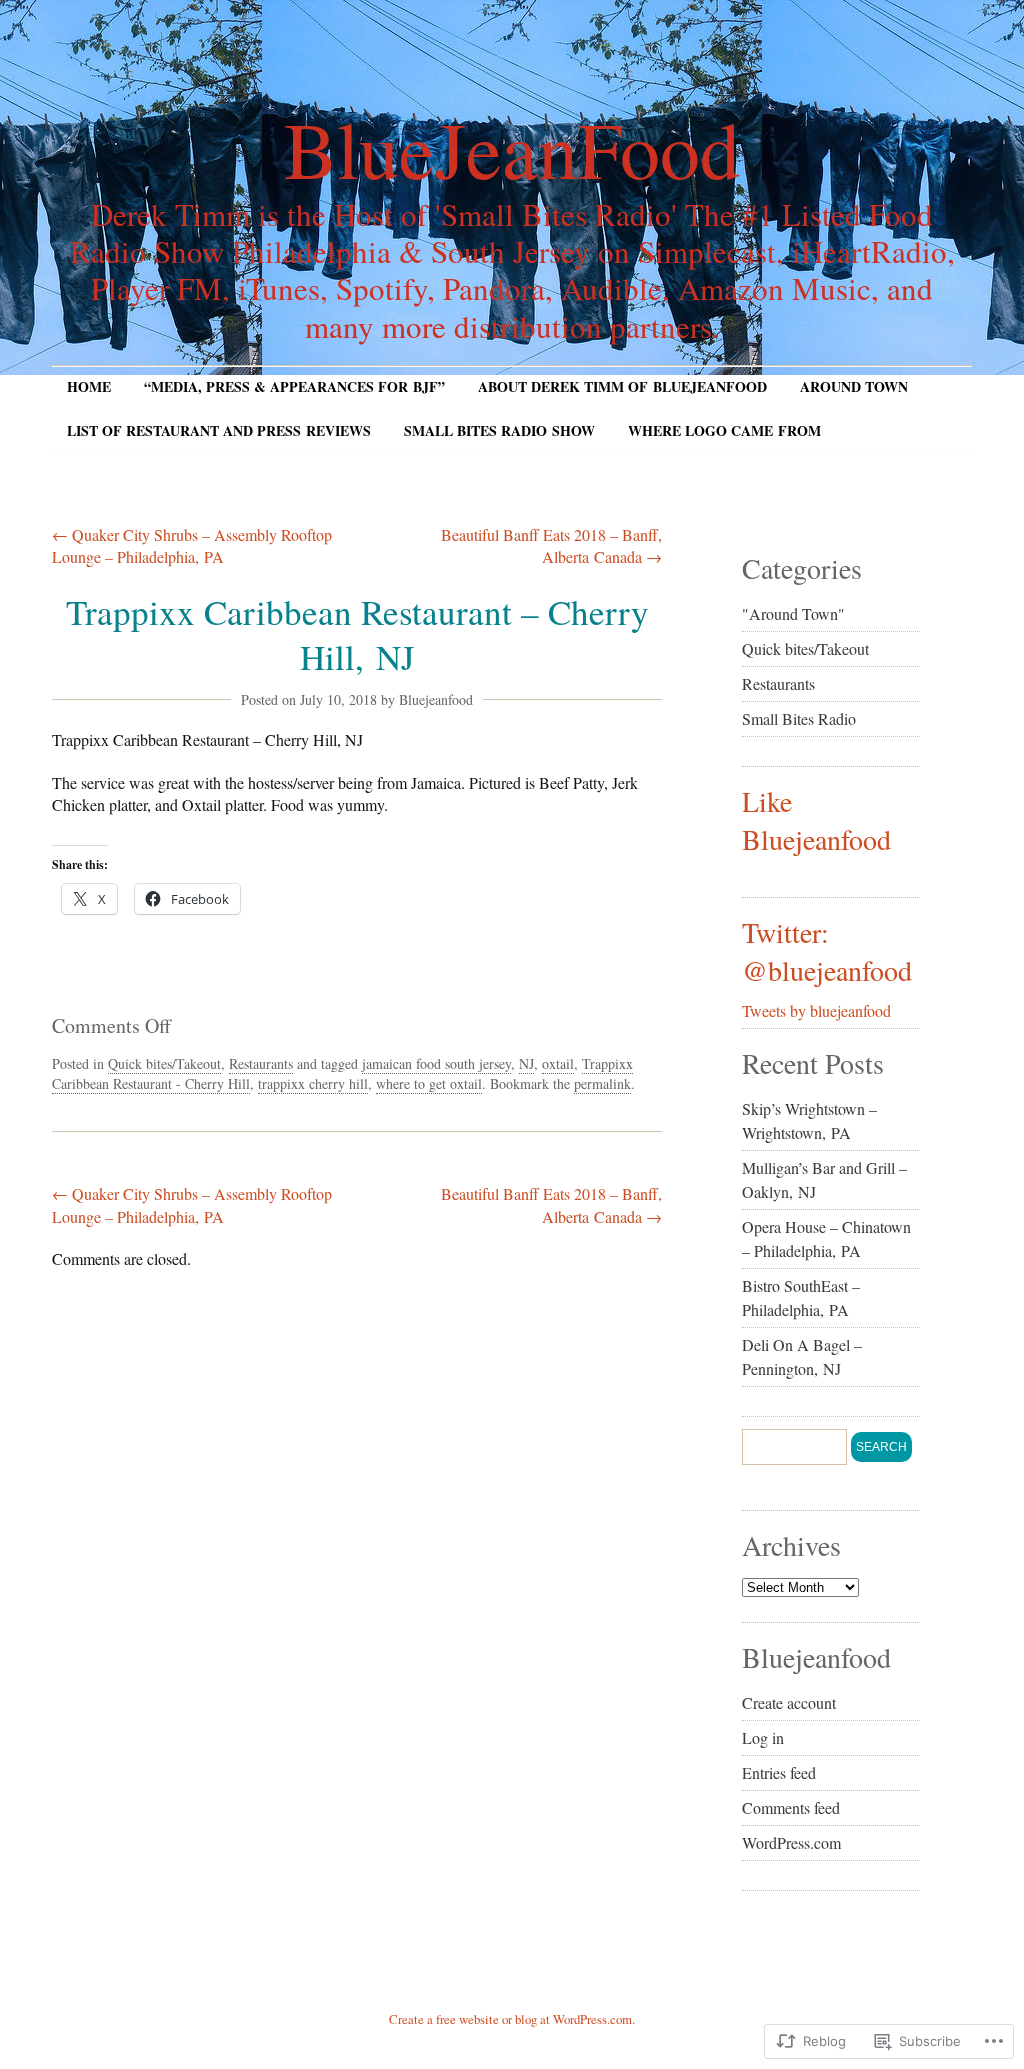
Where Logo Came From (724, 430)
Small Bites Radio (799, 718)
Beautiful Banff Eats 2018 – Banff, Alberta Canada (551, 545)
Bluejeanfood (436, 699)
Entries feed (779, 1772)
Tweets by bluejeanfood (816, 1010)
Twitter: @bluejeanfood (827, 951)
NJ (526, 1063)
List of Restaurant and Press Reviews (219, 430)
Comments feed (791, 1807)
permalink (602, 1083)
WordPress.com (791, 1842)
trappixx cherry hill (313, 1083)
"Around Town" (793, 613)
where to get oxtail (429, 1083)
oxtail (558, 1063)
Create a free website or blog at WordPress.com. (512, 2019)
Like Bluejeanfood (816, 820)
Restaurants (261, 1063)
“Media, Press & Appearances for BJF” (294, 386)
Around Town (854, 386)
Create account (789, 1702)
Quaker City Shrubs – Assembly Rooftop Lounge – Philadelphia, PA (192, 545)
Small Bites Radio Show (499, 430)
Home (89, 386)
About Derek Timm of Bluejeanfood (622, 386)
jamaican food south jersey (436, 1063)
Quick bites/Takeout (164, 1063)
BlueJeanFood (512, 148)
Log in (763, 1737)
